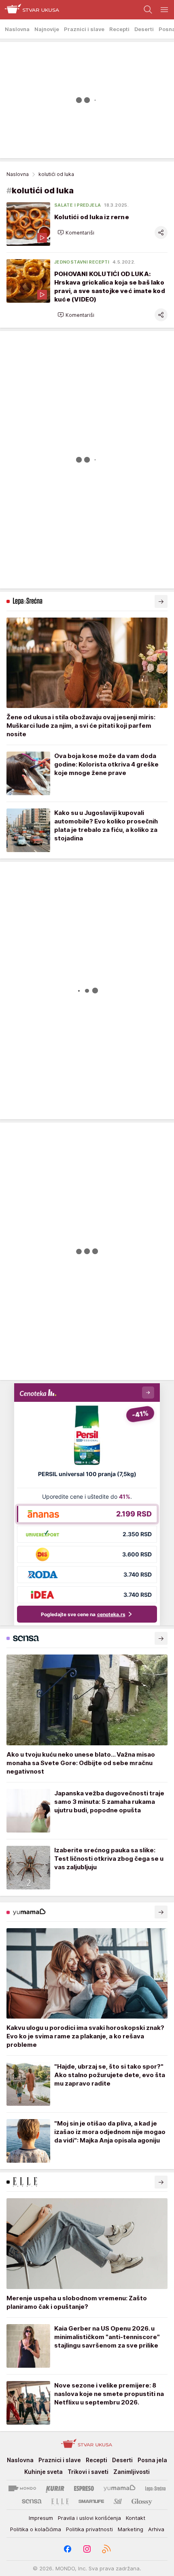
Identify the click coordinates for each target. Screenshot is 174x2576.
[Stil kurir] (118, 2501)
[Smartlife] (91, 2501)
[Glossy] (142, 2501)
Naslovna (18, 174)
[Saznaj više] (161, 601)
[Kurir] (55, 2488)
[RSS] (106, 2549)
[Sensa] (32, 2501)
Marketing (130, 2529)
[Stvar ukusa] (30, 10)
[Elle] (60, 2501)
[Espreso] (84, 2488)
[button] (76, 232)
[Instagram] (87, 2549)
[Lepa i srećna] (155, 2488)
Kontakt (136, 2518)
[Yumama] (120, 2488)
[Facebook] (68, 2549)
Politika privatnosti (89, 2529)
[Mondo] (22, 2488)
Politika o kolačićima (36, 2529)
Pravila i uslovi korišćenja (89, 2518)
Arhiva (156, 2529)
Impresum (41, 2518)
